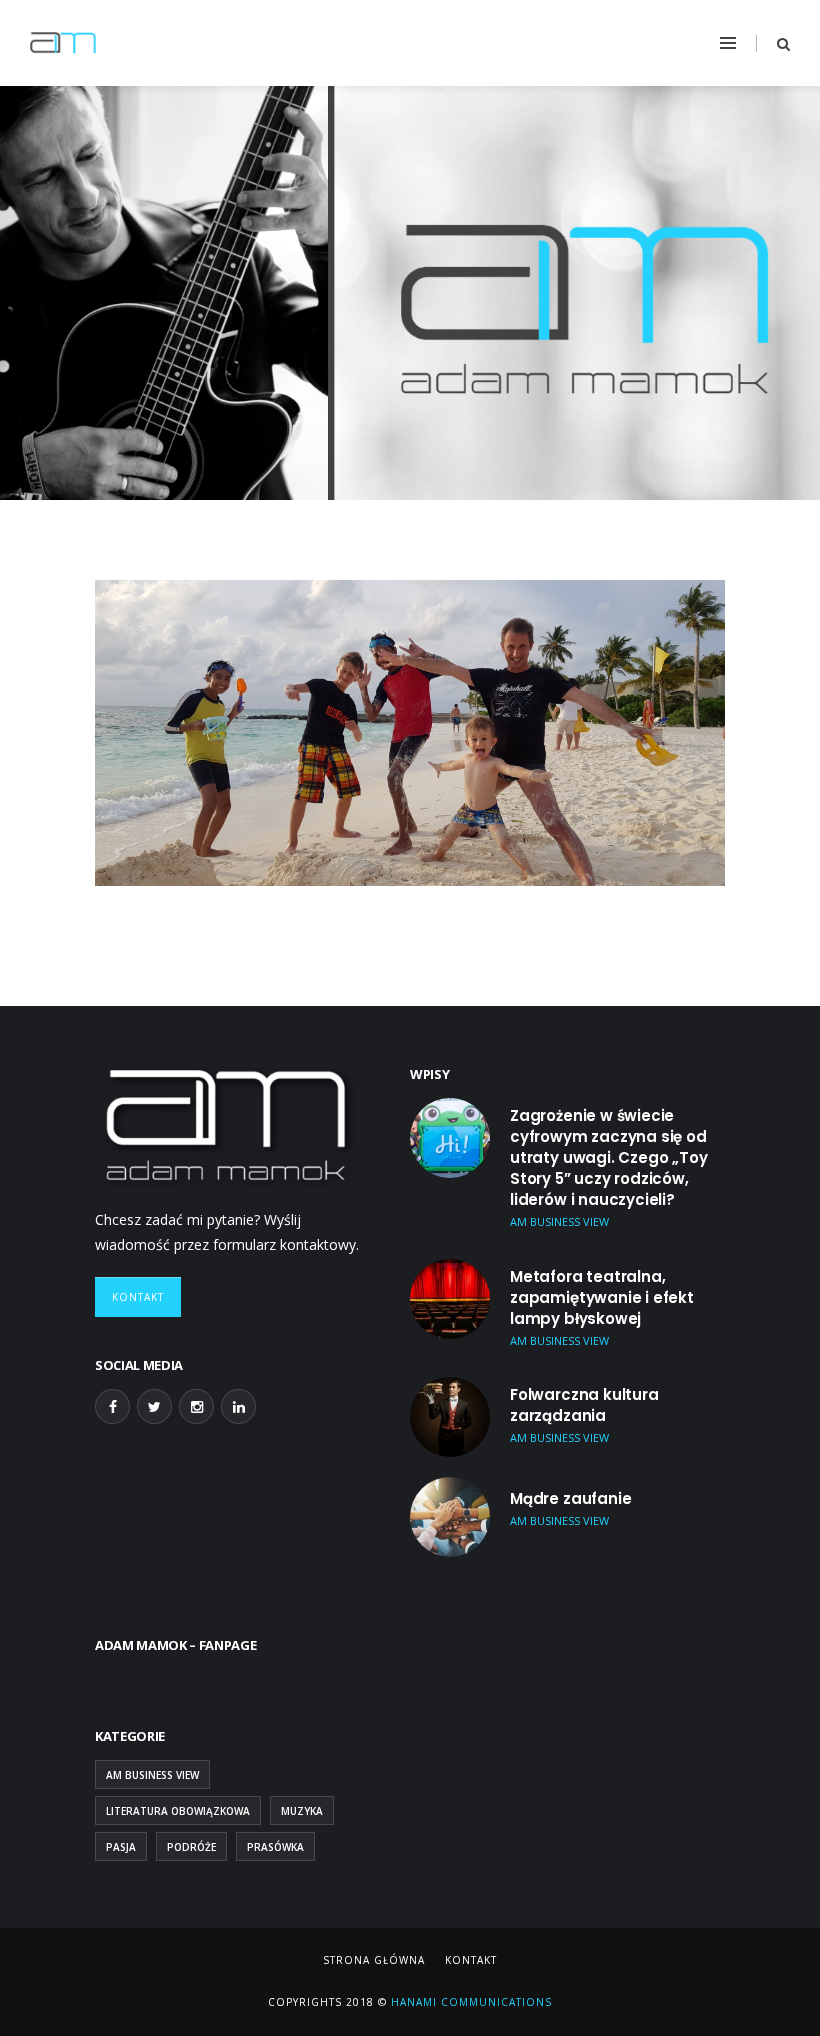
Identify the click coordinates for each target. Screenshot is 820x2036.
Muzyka (302, 1811)
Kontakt (138, 1297)
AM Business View (152, 1775)
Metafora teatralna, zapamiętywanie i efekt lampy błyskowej (602, 1297)
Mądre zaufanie (570, 1498)
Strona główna (374, 1960)
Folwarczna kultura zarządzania (584, 1405)
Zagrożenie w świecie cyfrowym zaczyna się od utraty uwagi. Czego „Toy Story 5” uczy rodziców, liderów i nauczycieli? (609, 1157)
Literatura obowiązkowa (178, 1811)
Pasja (121, 1847)
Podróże (191, 1847)
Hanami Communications (469, 2002)
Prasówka (275, 1847)
